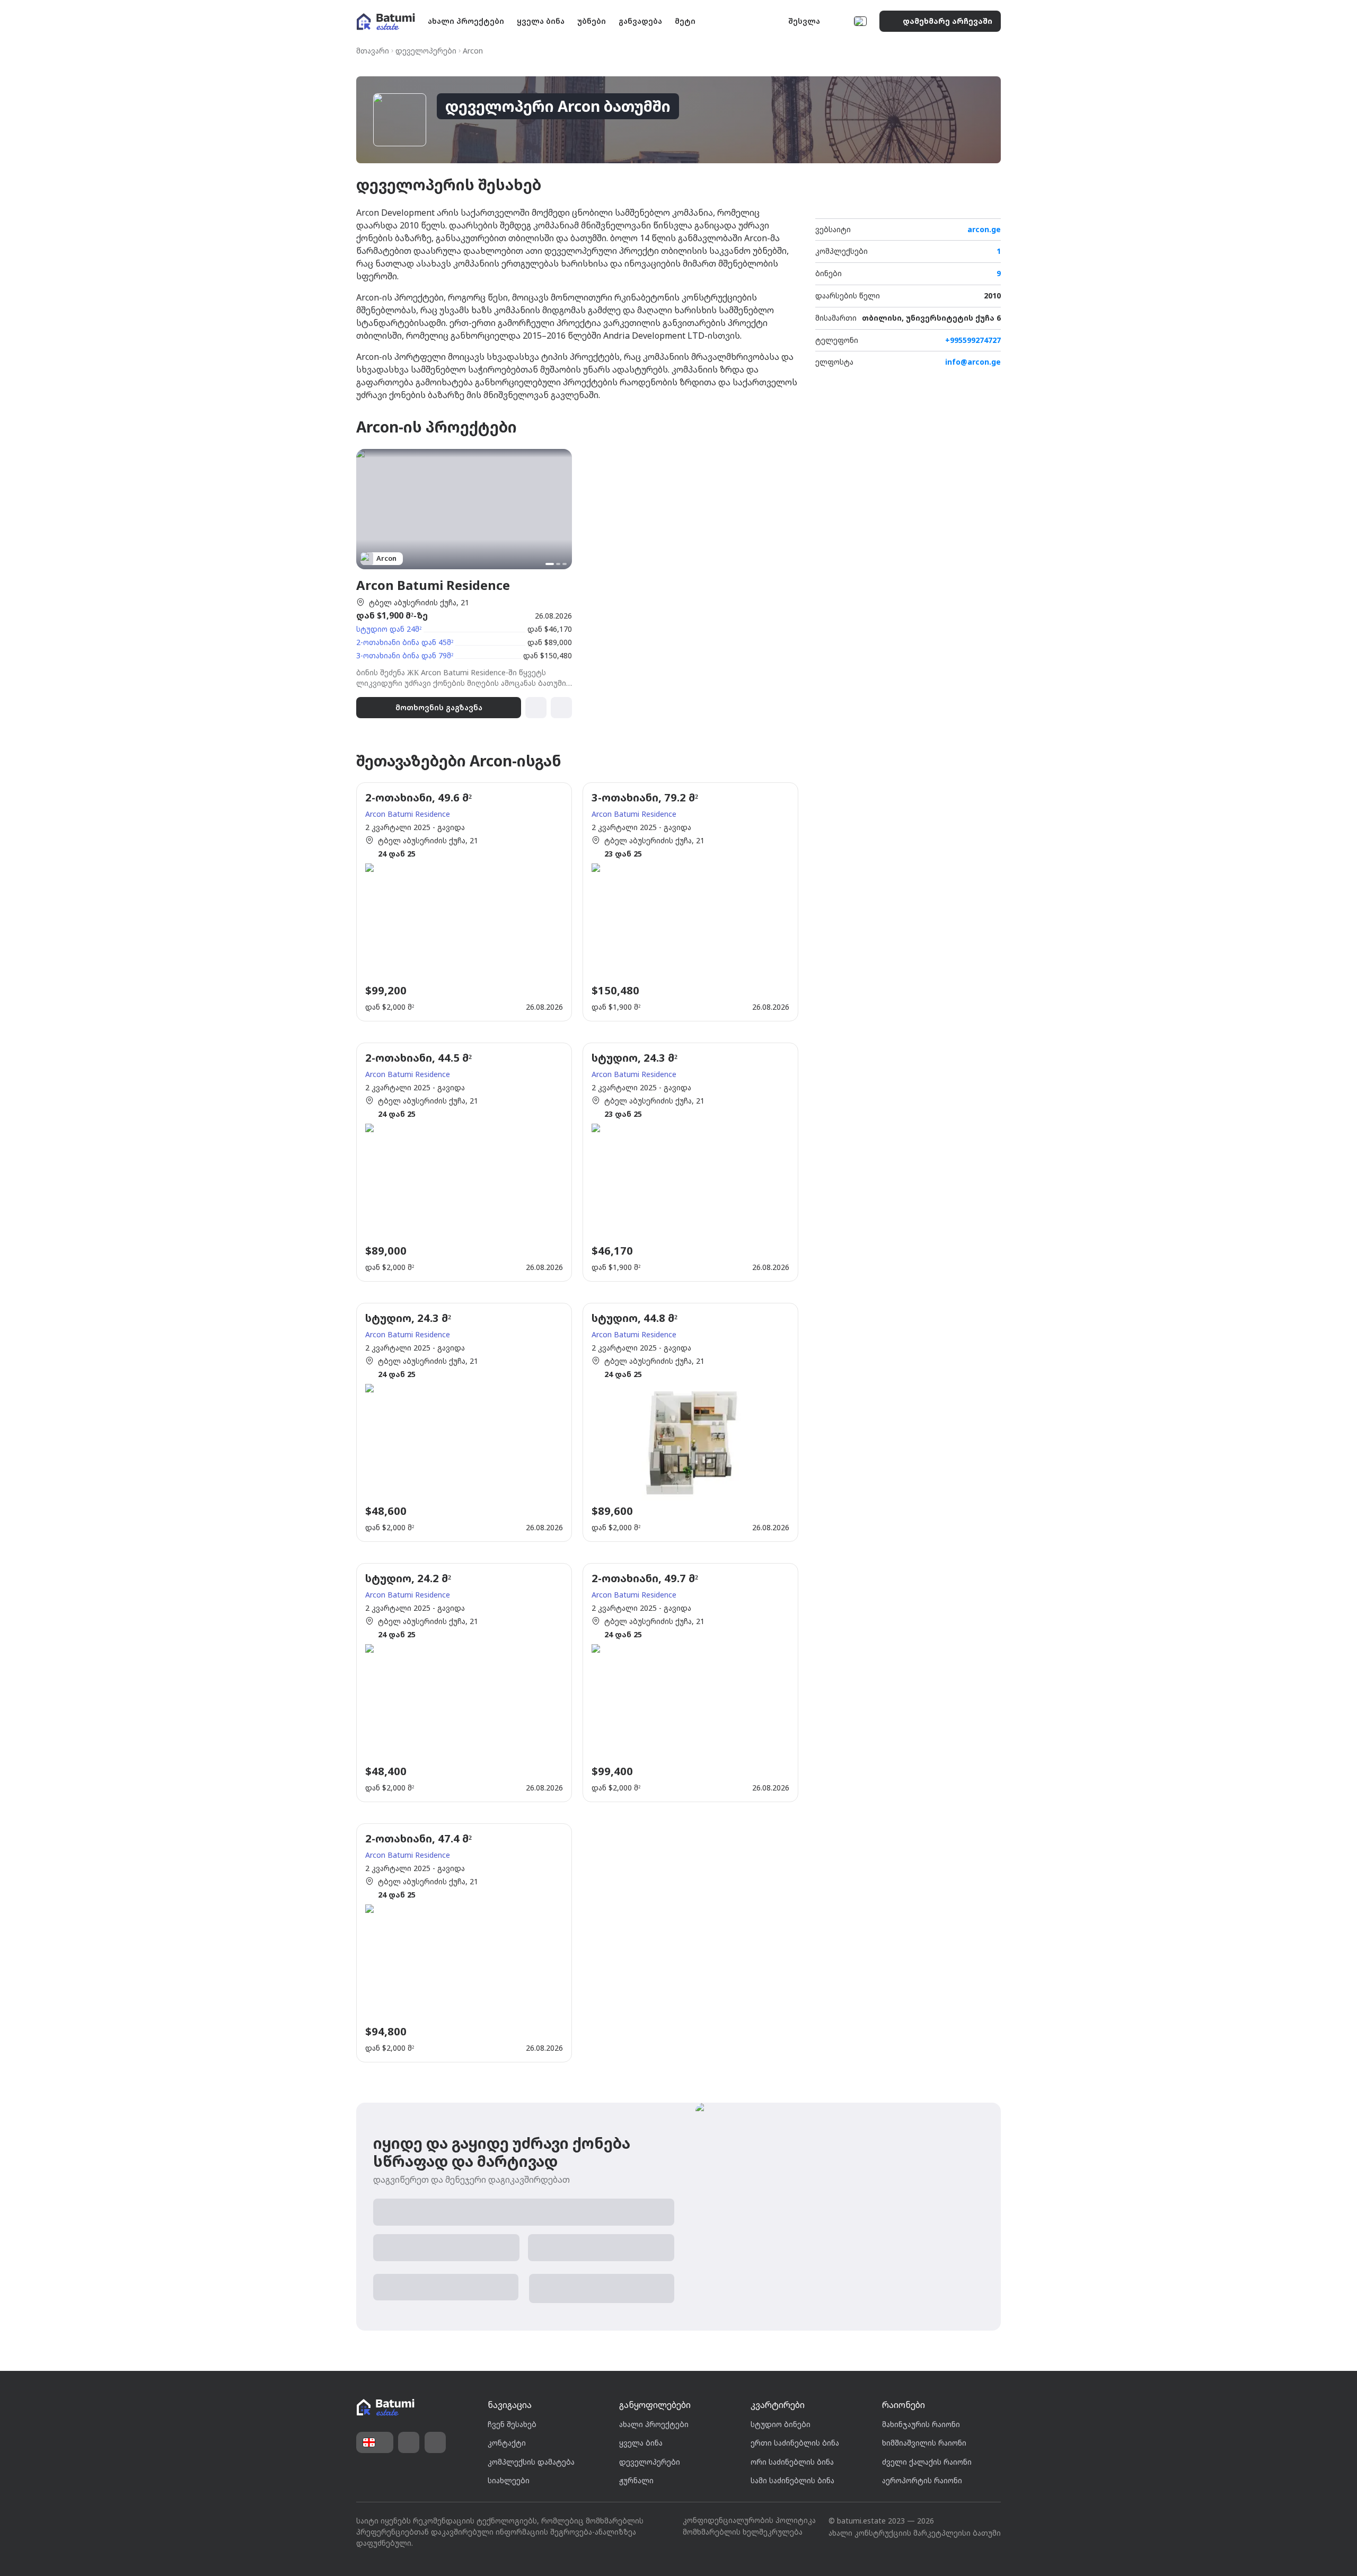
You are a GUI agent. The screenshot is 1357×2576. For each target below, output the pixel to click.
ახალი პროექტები (466, 21)
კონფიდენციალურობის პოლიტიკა (749, 2520)
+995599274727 (973, 341)
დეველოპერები (426, 51)
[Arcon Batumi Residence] (464, 584)
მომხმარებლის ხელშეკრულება (743, 2532)
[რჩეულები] (838, 21)
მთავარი (373, 51)
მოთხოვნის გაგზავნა (439, 707)
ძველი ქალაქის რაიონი (927, 2462)
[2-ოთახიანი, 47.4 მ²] (464, 1943)
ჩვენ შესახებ (512, 2424)
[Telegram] (435, 2442)
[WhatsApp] (409, 2442)
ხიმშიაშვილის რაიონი (924, 2443)
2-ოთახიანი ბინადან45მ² (405, 642)
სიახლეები (509, 2480)
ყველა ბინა (541, 21)
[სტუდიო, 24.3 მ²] (690, 1162)
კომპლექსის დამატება (531, 2462)
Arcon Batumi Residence (408, 814)
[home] (385, 2408)
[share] (991, 202)
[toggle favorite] (970, 202)
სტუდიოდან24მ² (389, 629)
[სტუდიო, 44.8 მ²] (690, 1422)
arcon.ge (984, 230)
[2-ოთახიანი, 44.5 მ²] (464, 1162)
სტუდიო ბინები (781, 2424)
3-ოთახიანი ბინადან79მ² (405, 655)
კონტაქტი (507, 2443)
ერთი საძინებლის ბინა (795, 2443)
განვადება (640, 21)
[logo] (386, 21)
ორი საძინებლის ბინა (792, 2462)
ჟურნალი (636, 2480)
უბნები (592, 21)
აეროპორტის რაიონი (922, 2480)
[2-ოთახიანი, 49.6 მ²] (464, 902)
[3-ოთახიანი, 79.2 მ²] (690, 902)
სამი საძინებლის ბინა (792, 2480)
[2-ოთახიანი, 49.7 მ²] (690, 1683)
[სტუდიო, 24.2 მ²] (464, 1683)
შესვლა (804, 21)
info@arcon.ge (973, 362)
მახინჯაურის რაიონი (921, 2424)
